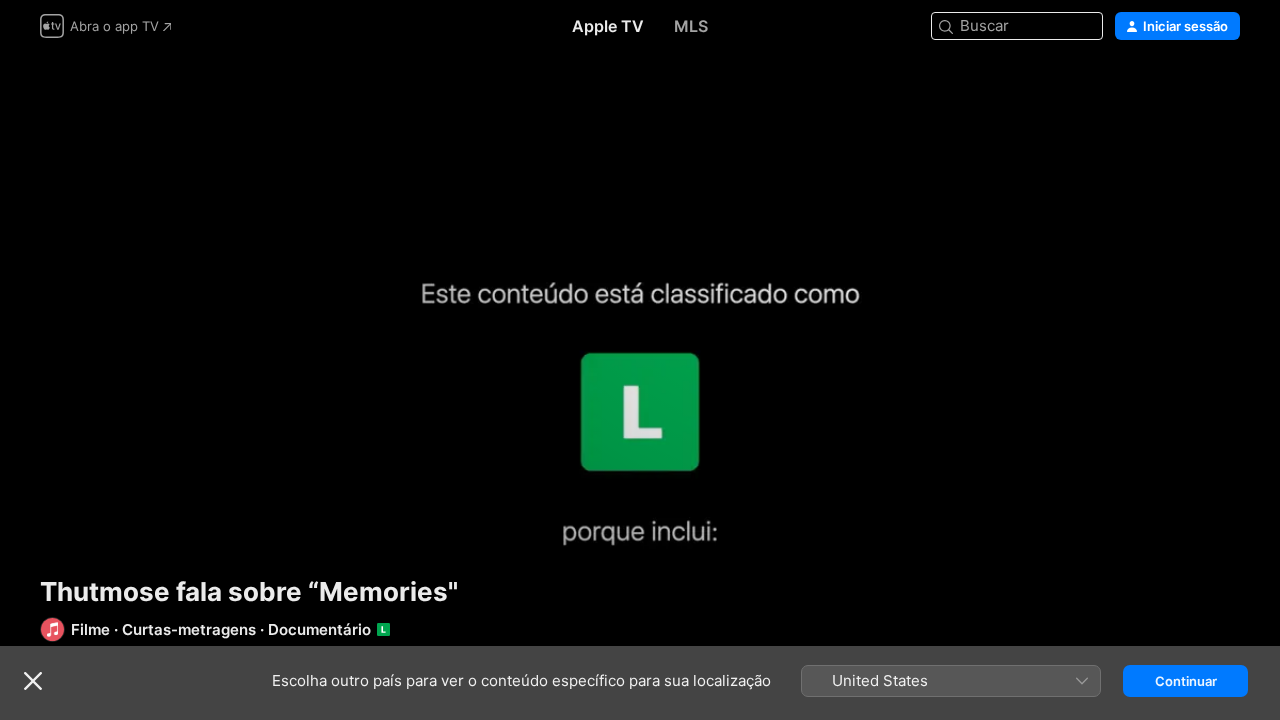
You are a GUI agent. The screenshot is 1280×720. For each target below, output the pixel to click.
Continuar (1186, 681)
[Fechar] (33, 681)
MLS (691, 26)
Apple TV (608, 26)
